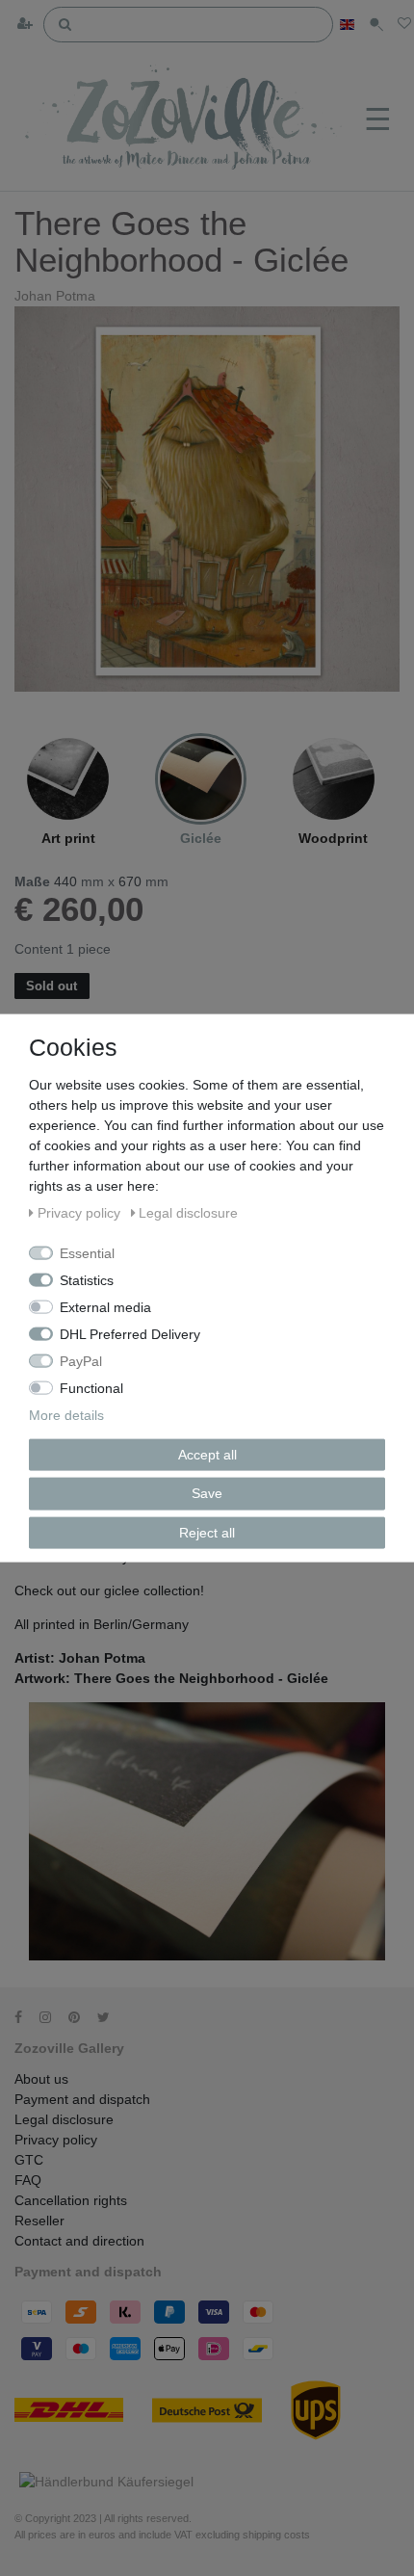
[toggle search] (376, 25)
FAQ (28, 2180)
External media (105, 1306)
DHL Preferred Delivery (130, 1333)
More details (66, 1414)
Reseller (39, 2221)
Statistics (87, 1279)
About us (41, 2079)
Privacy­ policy (56, 2140)
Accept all (207, 1454)
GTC (29, 2160)
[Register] (27, 25)
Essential (87, 1252)
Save (207, 1493)
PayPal (81, 1360)
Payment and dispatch (82, 2099)
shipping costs (276, 2535)
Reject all (207, 1532)
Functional (91, 1387)
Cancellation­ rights (71, 2200)
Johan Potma (55, 296)
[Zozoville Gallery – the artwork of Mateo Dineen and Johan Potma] (185, 120)
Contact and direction (79, 2241)
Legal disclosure (64, 2119)
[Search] (65, 23)
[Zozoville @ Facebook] (25, 2017)
